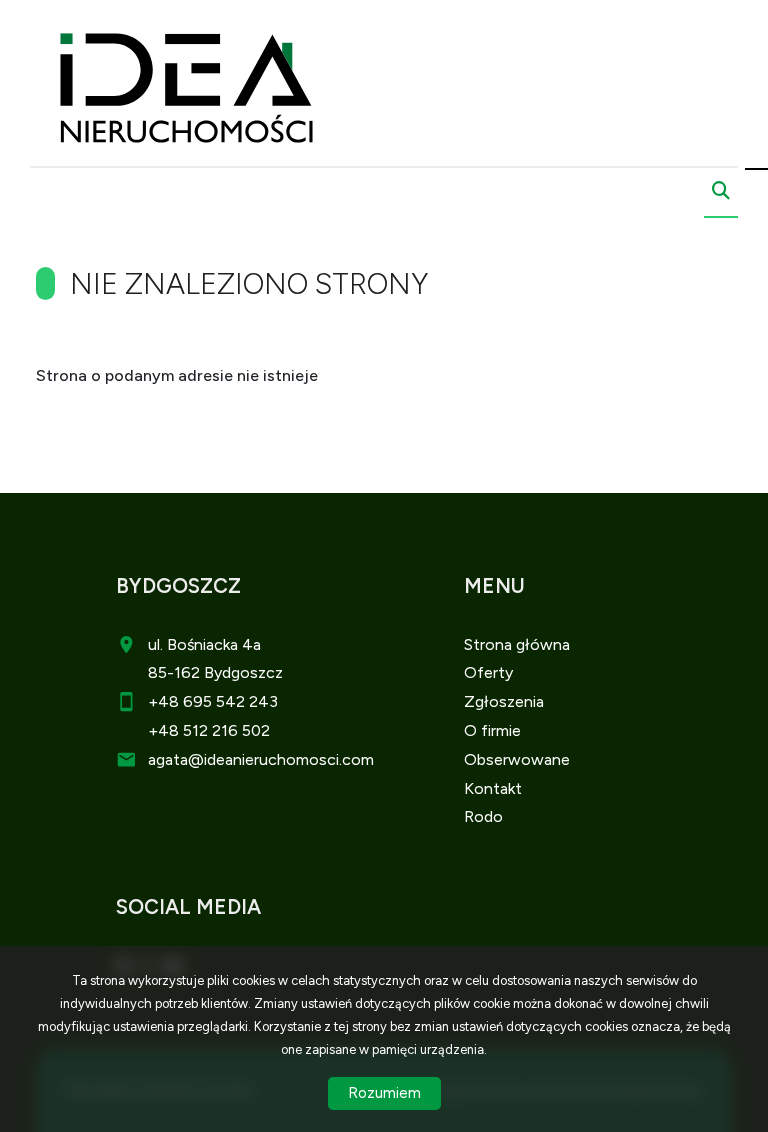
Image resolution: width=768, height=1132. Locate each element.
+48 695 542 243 (213, 701)
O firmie (492, 730)
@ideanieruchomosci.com (281, 759)
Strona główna (517, 644)
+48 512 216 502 (209, 730)
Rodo (483, 816)
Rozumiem (384, 1093)
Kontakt (493, 788)
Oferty (488, 672)
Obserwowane (517, 759)
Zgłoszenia (504, 701)
